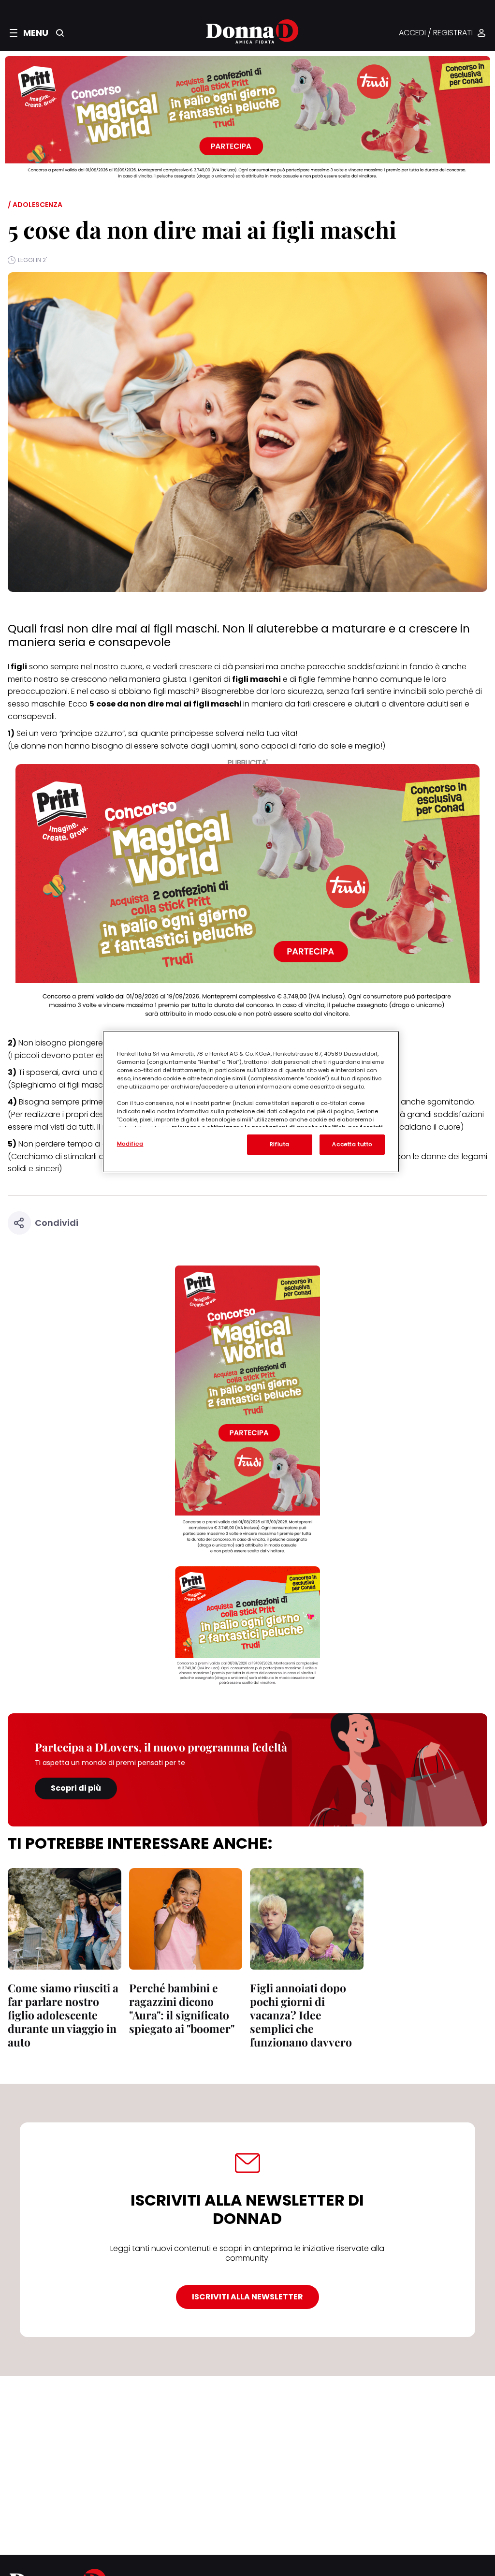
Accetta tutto (352, 1144)
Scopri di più (76, 1788)
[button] (29, 33)
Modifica (130, 1144)
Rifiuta (280, 1144)
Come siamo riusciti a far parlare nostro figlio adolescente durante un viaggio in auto (63, 2015)
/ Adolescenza (35, 205)
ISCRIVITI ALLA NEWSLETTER (247, 2297)
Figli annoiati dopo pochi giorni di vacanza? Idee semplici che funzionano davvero (301, 2015)
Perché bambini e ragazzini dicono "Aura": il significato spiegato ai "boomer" (182, 2008)
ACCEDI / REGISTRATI (436, 33)
